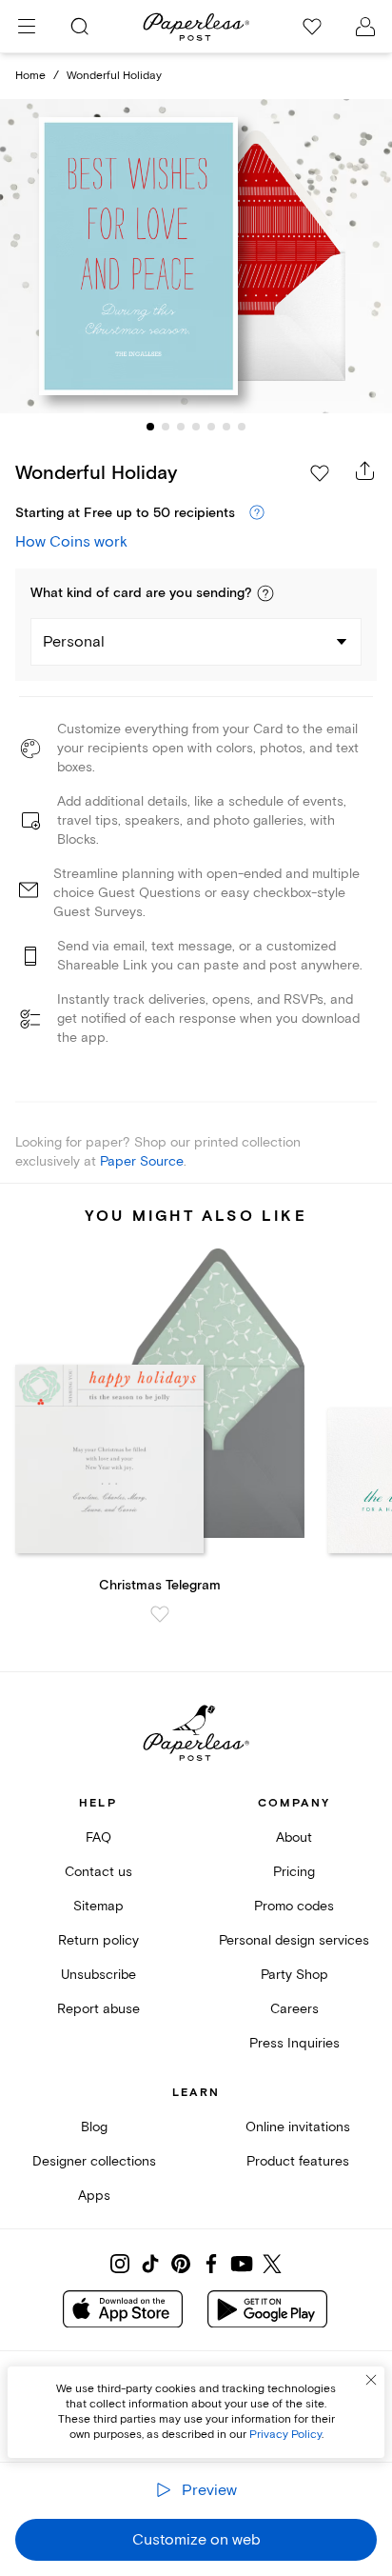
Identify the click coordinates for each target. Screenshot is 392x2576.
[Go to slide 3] (181, 427)
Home (30, 76)
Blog (94, 2127)
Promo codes (294, 1906)
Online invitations (298, 2127)
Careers (294, 2009)
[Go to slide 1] (150, 427)
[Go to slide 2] (166, 427)
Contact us (98, 1872)
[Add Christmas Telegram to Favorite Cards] (160, 1614)
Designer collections (94, 2161)
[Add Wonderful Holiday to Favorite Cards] (320, 473)
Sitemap (98, 1906)
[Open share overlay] (365, 470)
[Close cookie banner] (371, 2380)
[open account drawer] (365, 27)
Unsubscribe (98, 1975)
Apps (94, 2196)
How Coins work (71, 542)
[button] (265, 593)
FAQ (98, 1837)
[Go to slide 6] (226, 427)
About (294, 1837)
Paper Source (142, 1161)
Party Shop (294, 1975)
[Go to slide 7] (242, 427)
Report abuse (98, 2009)
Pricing (294, 1872)
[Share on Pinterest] (181, 2264)
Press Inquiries (294, 2043)
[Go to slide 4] (196, 427)
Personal (74, 642)
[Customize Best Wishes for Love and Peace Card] (196, 257)
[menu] (27, 27)
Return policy (98, 1940)
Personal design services (294, 1940)
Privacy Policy (285, 2435)
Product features (298, 2161)
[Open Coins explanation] (257, 513)
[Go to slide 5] (211, 427)
